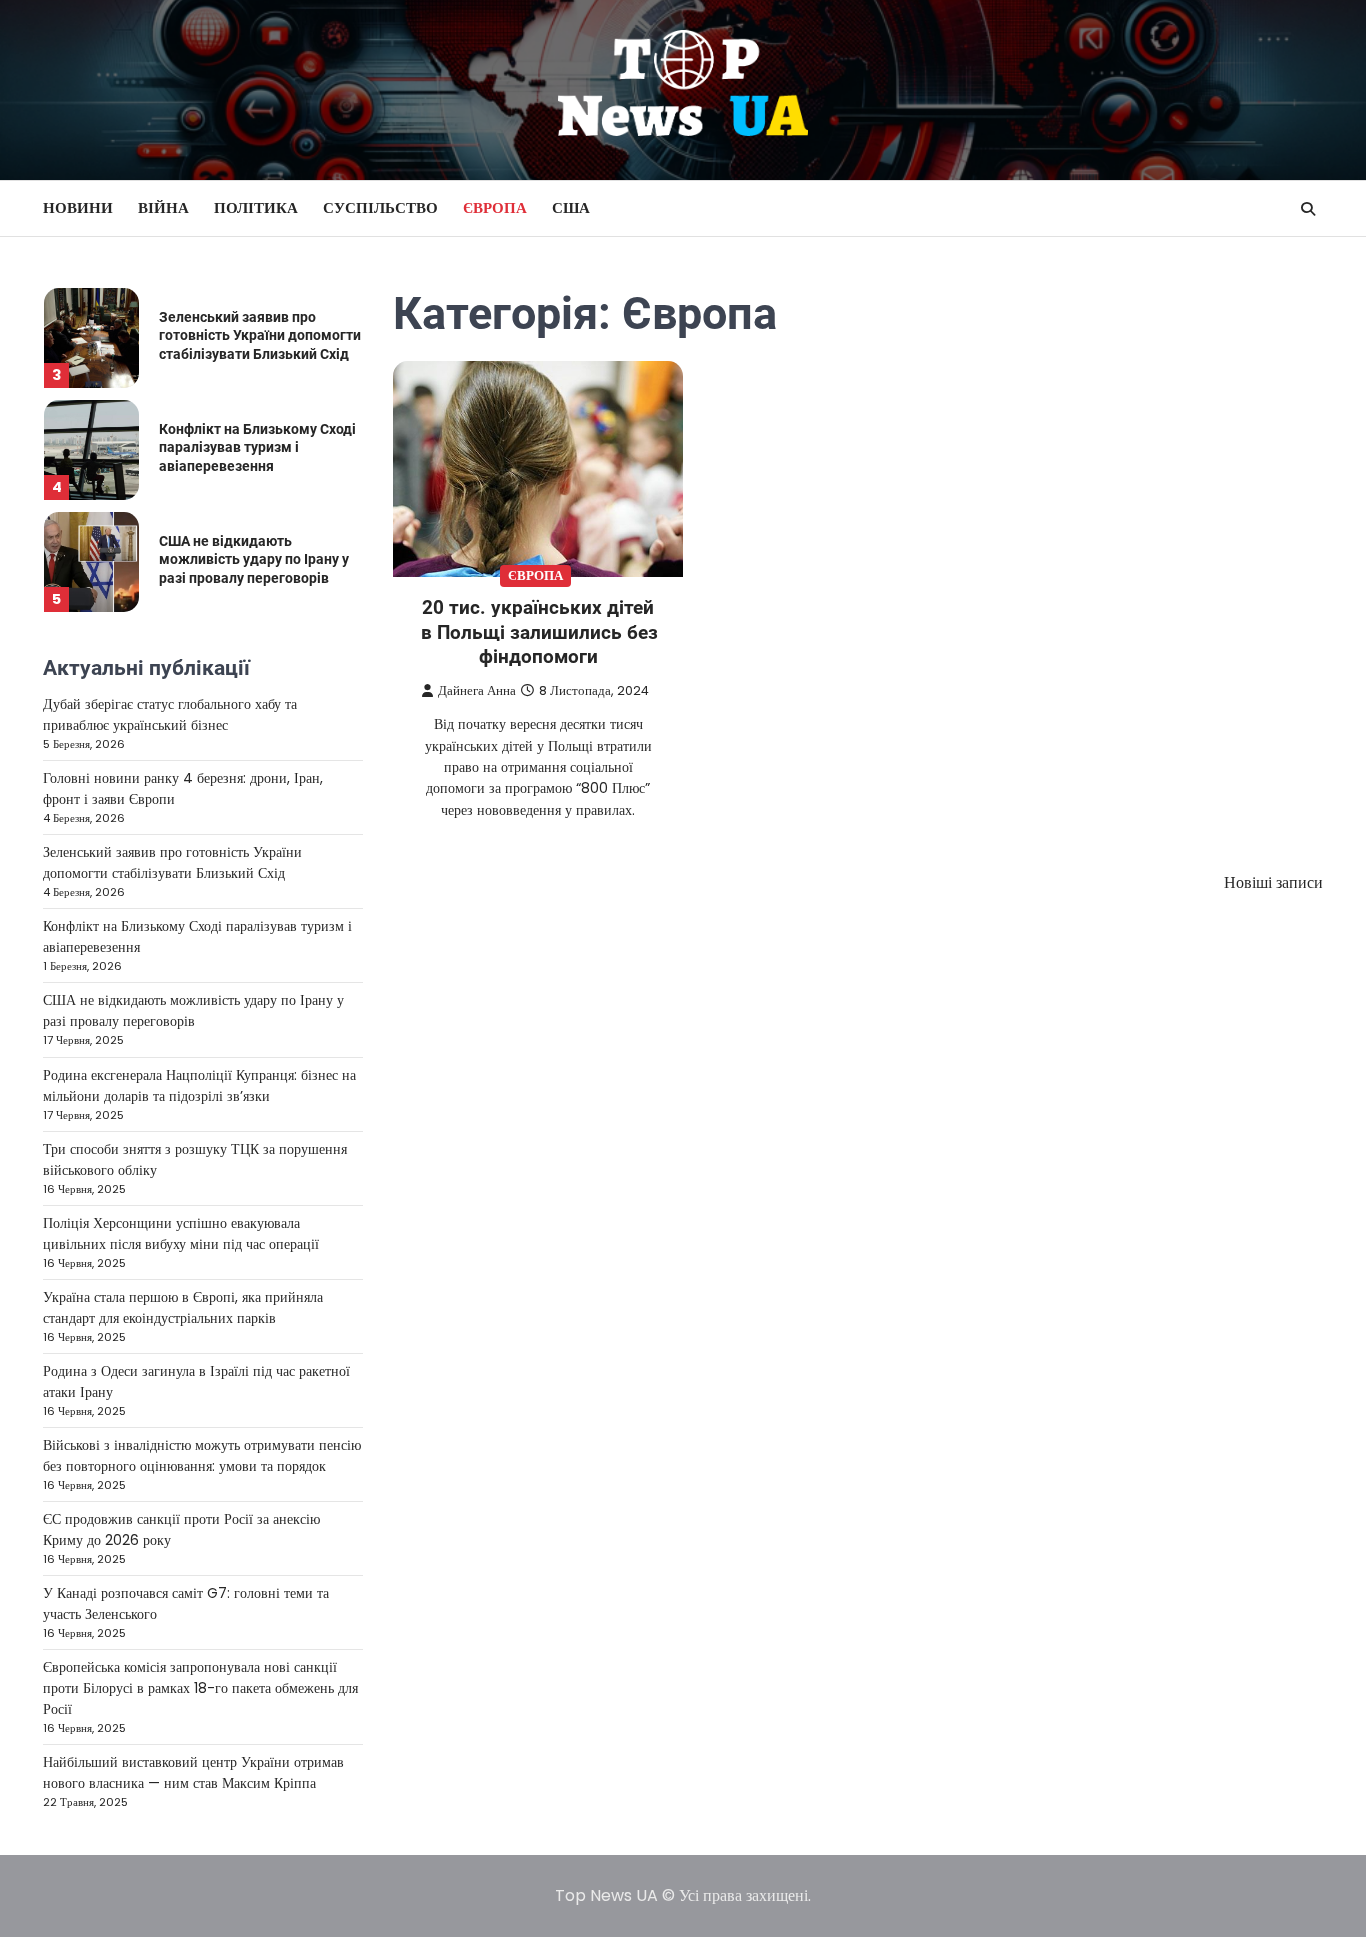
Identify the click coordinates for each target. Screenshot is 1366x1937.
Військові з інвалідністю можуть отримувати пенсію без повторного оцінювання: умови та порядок (202, 1455)
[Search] (1308, 209)
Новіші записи (1273, 882)
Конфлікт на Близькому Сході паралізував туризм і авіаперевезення (257, 447)
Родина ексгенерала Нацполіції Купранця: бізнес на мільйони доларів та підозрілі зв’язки (199, 1085)
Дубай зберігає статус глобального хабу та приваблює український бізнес (170, 714)
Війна (163, 207)
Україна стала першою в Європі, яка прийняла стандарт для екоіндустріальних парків (183, 1307)
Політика (256, 207)
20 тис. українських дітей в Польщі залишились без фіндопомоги (539, 632)
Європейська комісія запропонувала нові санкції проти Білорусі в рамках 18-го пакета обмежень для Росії (200, 1688)
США (571, 207)
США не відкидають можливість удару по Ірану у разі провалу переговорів (254, 559)
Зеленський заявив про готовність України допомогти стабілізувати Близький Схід (260, 335)
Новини (78, 207)
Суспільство (380, 207)
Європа (495, 207)
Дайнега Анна (477, 690)
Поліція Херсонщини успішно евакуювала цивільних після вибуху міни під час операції (181, 1233)
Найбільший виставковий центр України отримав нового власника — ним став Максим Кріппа (193, 1772)
